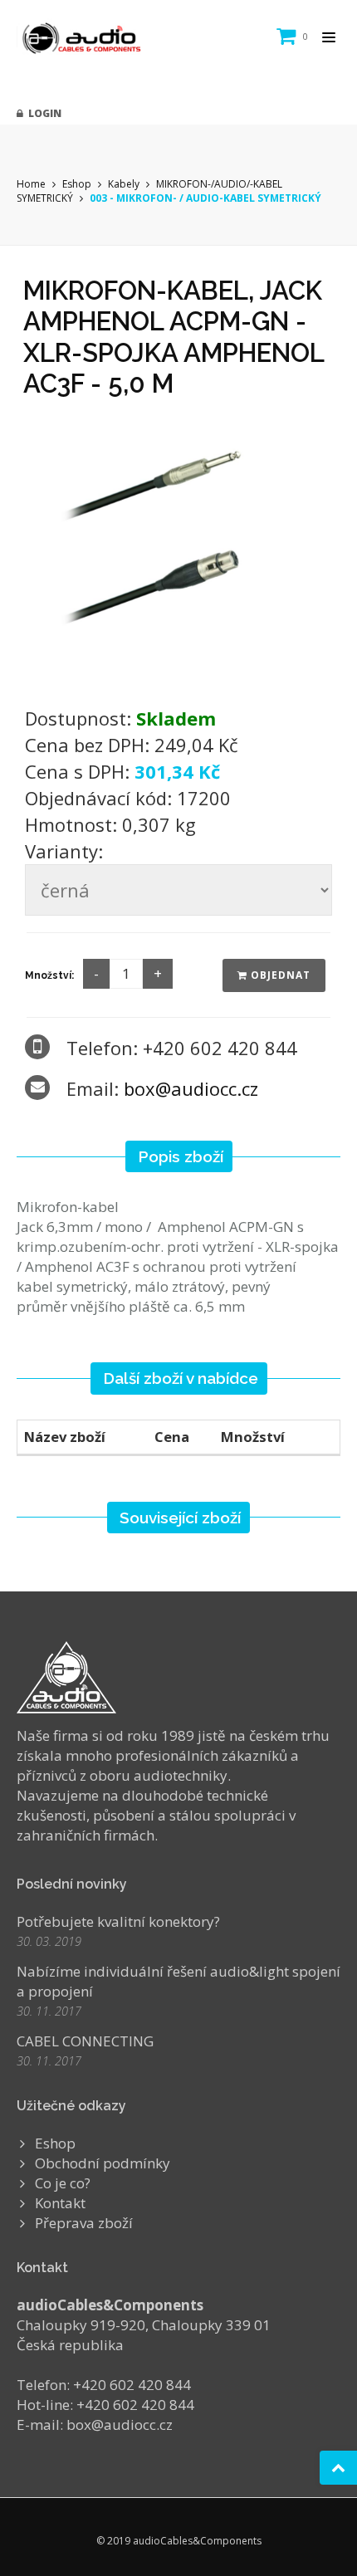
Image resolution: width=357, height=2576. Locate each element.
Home (31, 184)
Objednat (279, 975)
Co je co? (63, 2183)
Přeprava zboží (84, 2223)
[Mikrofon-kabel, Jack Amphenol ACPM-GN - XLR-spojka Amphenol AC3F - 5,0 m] (178, 547)
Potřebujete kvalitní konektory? (118, 1921)
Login (42, 113)
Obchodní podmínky (103, 2163)
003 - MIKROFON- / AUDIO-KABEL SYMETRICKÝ (205, 198)
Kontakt (60, 2203)
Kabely (124, 184)
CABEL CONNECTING (85, 2041)
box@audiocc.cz (191, 1088)
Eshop (77, 184)
